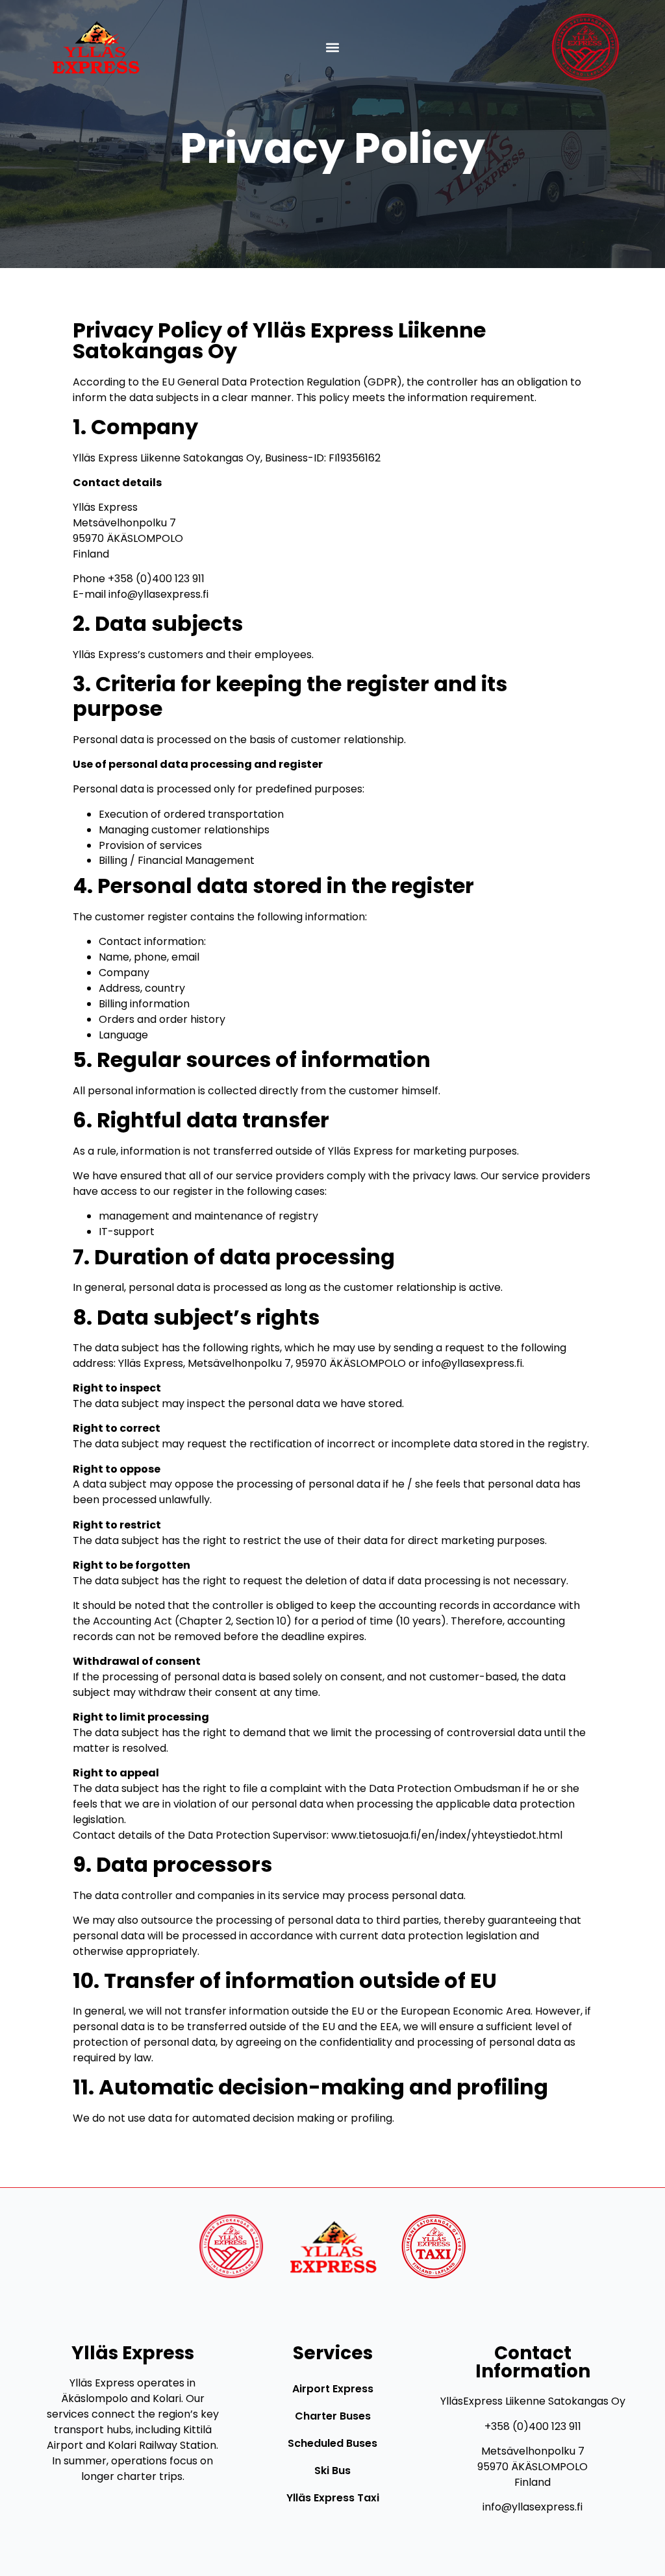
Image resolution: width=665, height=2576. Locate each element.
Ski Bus (332, 2471)
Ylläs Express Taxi (333, 2498)
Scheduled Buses (332, 2443)
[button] (333, 47)
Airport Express (333, 2389)
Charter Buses (333, 2416)
